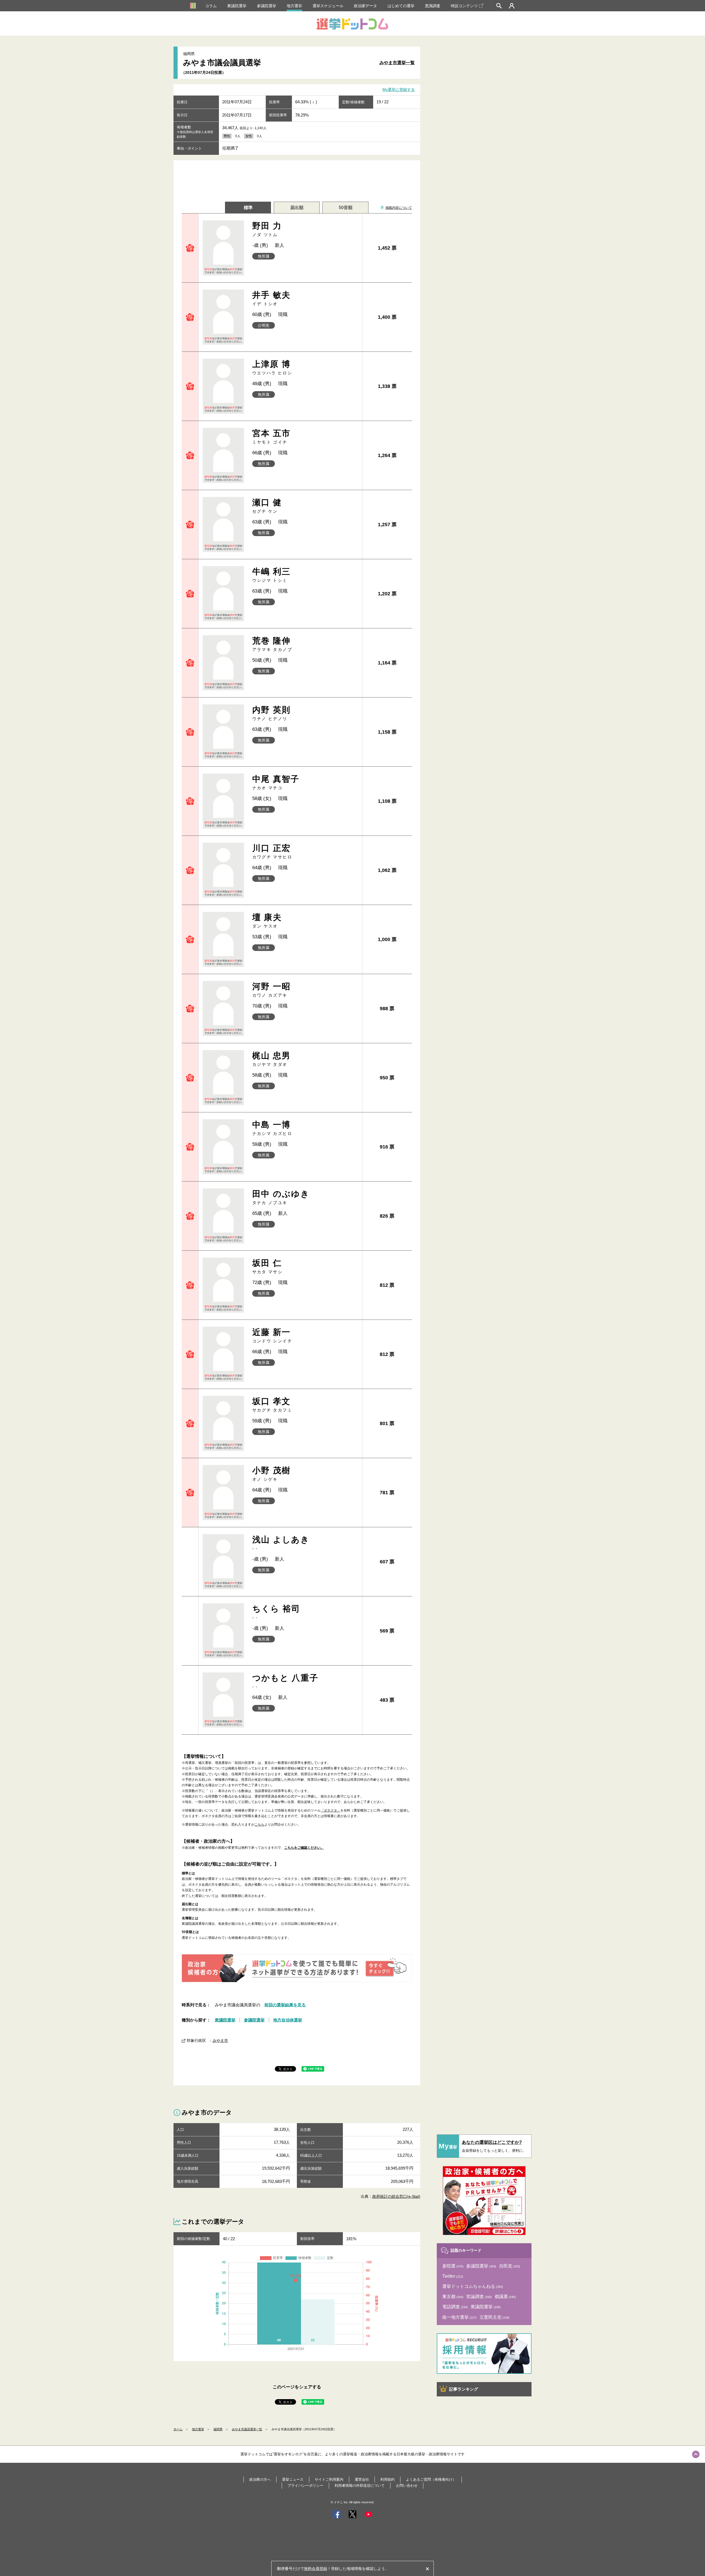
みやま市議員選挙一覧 (247, 2429)
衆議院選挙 (237, 6)
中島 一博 (272, 1128)
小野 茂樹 (272, 1474)
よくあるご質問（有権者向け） (431, 2479)
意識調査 (433, 6)
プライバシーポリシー (305, 2486)
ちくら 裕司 (276, 1612)
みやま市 (220, 2040)
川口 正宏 (272, 851)
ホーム (178, 2429)
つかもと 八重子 (285, 1681)
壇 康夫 (267, 921)
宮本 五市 (272, 436)
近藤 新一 (272, 1335)
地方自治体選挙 (288, 2020)
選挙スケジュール (328, 6)
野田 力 (267, 229)
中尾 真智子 (276, 782)
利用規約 (387, 2479)
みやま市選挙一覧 (397, 63)
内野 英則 (272, 713)
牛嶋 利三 (272, 575)
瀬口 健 (267, 506)
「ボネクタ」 (330, 1810)
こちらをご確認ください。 (304, 1848)
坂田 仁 (268, 1266)
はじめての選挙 (401, 6)
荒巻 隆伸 (272, 644)
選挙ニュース (293, 2479)
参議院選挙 (267, 6)
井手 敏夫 (272, 298)
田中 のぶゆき (281, 1197)
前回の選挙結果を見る (285, 2005)
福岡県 (218, 2429)
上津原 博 (272, 367)
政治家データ (365, 6)
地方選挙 (294, 6)
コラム (211, 6)
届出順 (297, 208)
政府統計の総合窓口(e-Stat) (396, 2196)
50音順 (346, 208)
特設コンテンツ (464, 6)
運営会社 (362, 2479)
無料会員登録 (316, 2569)
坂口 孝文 (272, 1405)
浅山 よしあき (281, 1543)
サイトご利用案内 (329, 2479)
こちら (259, 1824)
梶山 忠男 (272, 1059)
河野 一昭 (272, 990)
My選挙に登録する (399, 90)
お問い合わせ (407, 2486)
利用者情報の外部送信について (360, 2486)
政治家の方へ (260, 2479)
